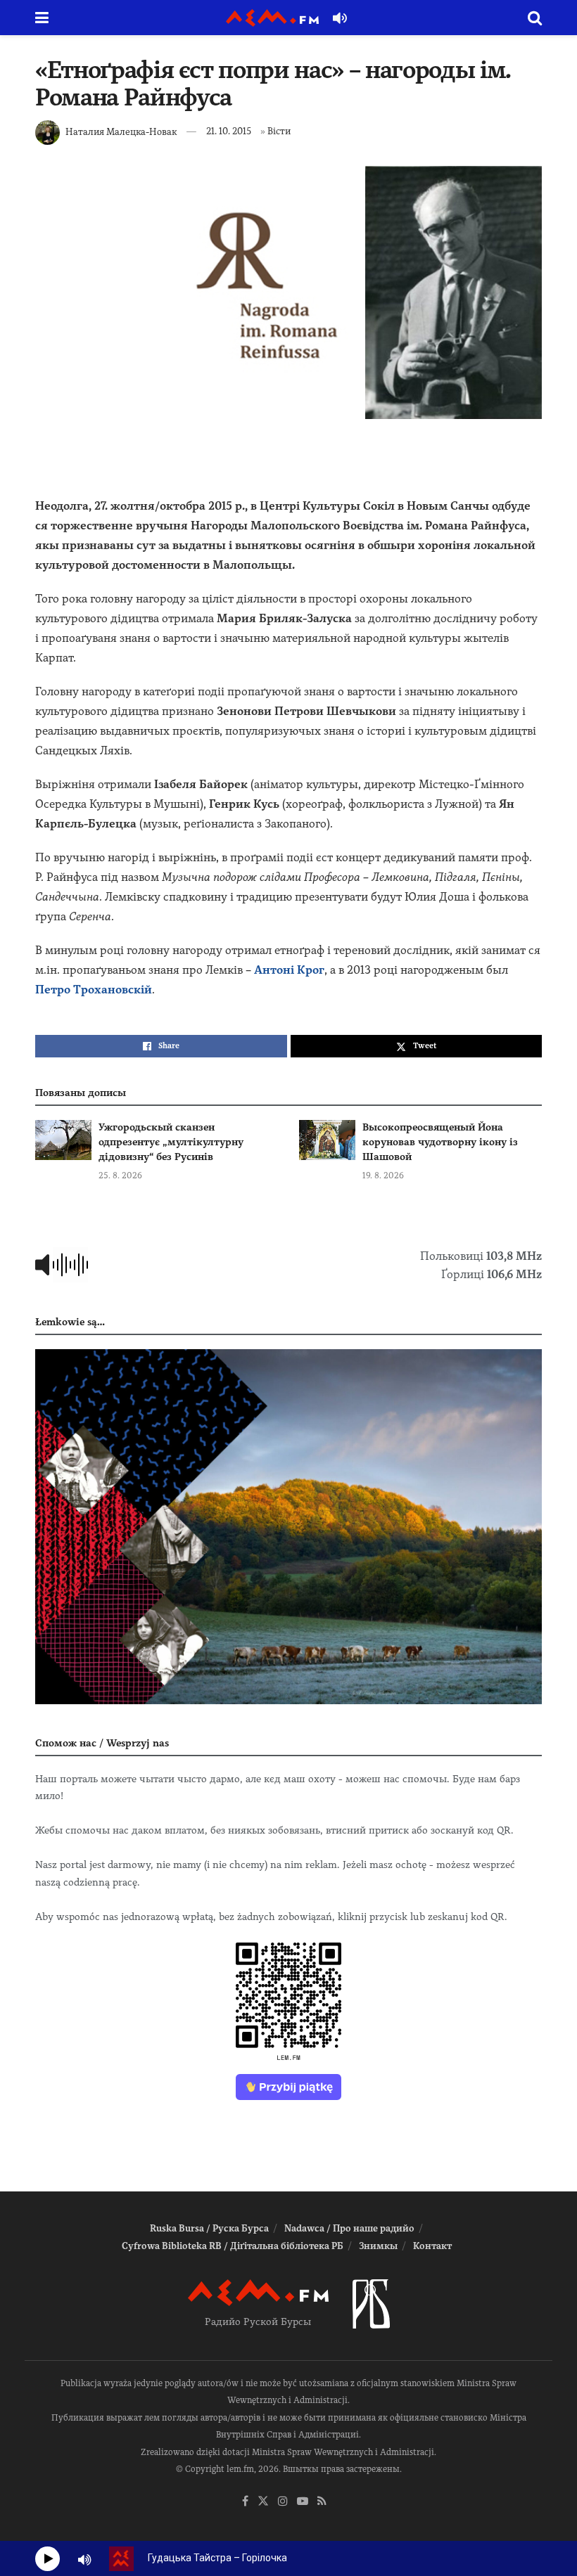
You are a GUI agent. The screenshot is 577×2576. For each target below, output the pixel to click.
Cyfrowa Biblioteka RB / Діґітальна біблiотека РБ (233, 2246)
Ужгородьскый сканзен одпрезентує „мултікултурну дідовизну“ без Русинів (171, 1142)
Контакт (432, 2246)
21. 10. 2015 (229, 131)
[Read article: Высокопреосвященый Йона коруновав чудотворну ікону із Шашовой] (327, 1140)
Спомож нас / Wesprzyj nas (102, 1743)
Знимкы (378, 2246)
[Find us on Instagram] (283, 2502)
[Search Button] (535, 18)
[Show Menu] (42, 18)
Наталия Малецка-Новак (121, 131)
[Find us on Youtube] (303, 2502)
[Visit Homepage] (272, 18)
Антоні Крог (289, 970)
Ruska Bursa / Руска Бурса (209, 2228)
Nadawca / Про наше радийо (349, 2228)
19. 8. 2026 (383, 1176)
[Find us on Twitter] (263, 2502)
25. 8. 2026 (120, 1176)
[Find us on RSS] (322, 2502)
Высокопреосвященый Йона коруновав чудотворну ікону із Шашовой (440, 1142)
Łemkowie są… (70, 1322)
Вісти (279, 131)
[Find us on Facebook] (245, 2502)
